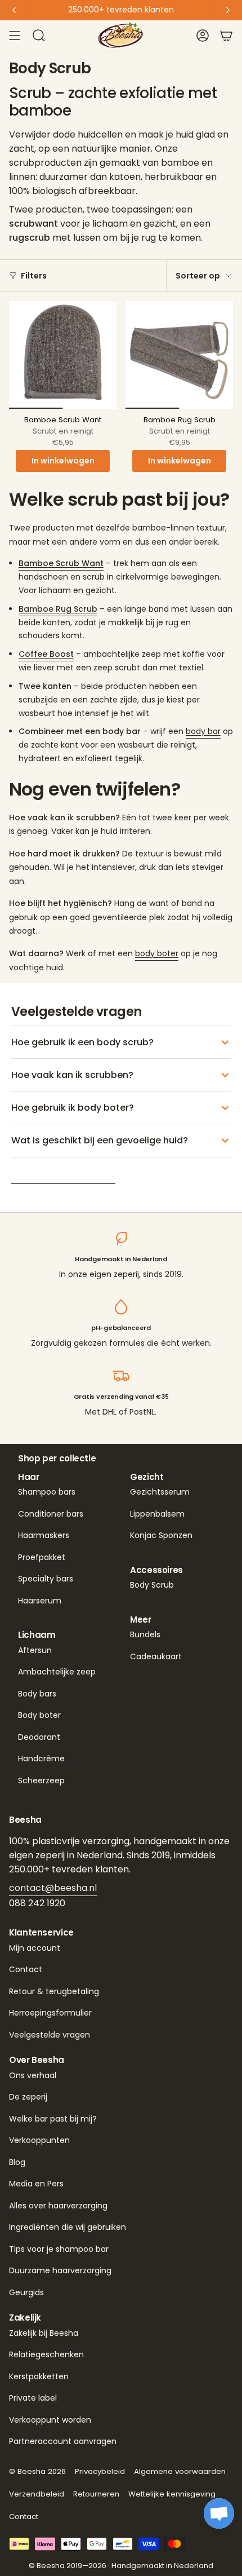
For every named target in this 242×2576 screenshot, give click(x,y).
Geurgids (26, 2292)
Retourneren (96, 2494)
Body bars (37, 1694)
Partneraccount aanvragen (63, 2441)
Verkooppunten (39, 2140)
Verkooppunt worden (50, 2420)
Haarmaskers (44, 1535)
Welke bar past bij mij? (53, 2119)
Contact (26, 1969)
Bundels (145, 1634)
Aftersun (35, 1650)
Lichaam (37, 1635)
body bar (203, 731)
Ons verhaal (33, 2075)
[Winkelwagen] (226, 36)
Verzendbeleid (37, 2494)
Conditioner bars (51, 1514)
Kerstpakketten (39, 2376)
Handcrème (41, 1758)
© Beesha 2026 (37, 2471)
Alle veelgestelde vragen (63, 1176)
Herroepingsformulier (50, 2013)
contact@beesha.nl (53, 1888)
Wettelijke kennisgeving (172, 2494)
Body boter (39, 1715)
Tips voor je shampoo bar (59, 2249)
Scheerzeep (41, 1780)
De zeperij (28, 2097)
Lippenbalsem (157, 1514)
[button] (219, 2513)
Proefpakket (42, 1557)
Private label (33, 2398)
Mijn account (35, 1948)
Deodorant (39, 1737)
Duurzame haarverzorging (60, 2270)
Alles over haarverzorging (58, 2206)
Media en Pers (36, 2184)
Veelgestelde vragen (50, 2035)
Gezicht (147, 1477)
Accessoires (156, 1570)
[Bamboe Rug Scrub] (179, 355)
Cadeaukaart (156, 1656)
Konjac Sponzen (161, 1535)
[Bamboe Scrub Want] (63, 355)
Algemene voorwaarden (180, 2471)
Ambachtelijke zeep (57, 1672)
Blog (17, 2162)
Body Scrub (152, 1585)
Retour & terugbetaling (54, 1991)
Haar (29, 1477)
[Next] (228, 10)
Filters (34, 276)
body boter (157, 953)
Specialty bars (46, 1579)
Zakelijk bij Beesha (44, 2333)
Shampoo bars (47, 1492)
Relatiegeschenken (46, 2354)
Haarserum (40, 1601)
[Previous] (14, 10)
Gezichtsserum (160, 1492)
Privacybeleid (100, 2471)
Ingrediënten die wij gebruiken (68, 2227)
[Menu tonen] (15, 36)
